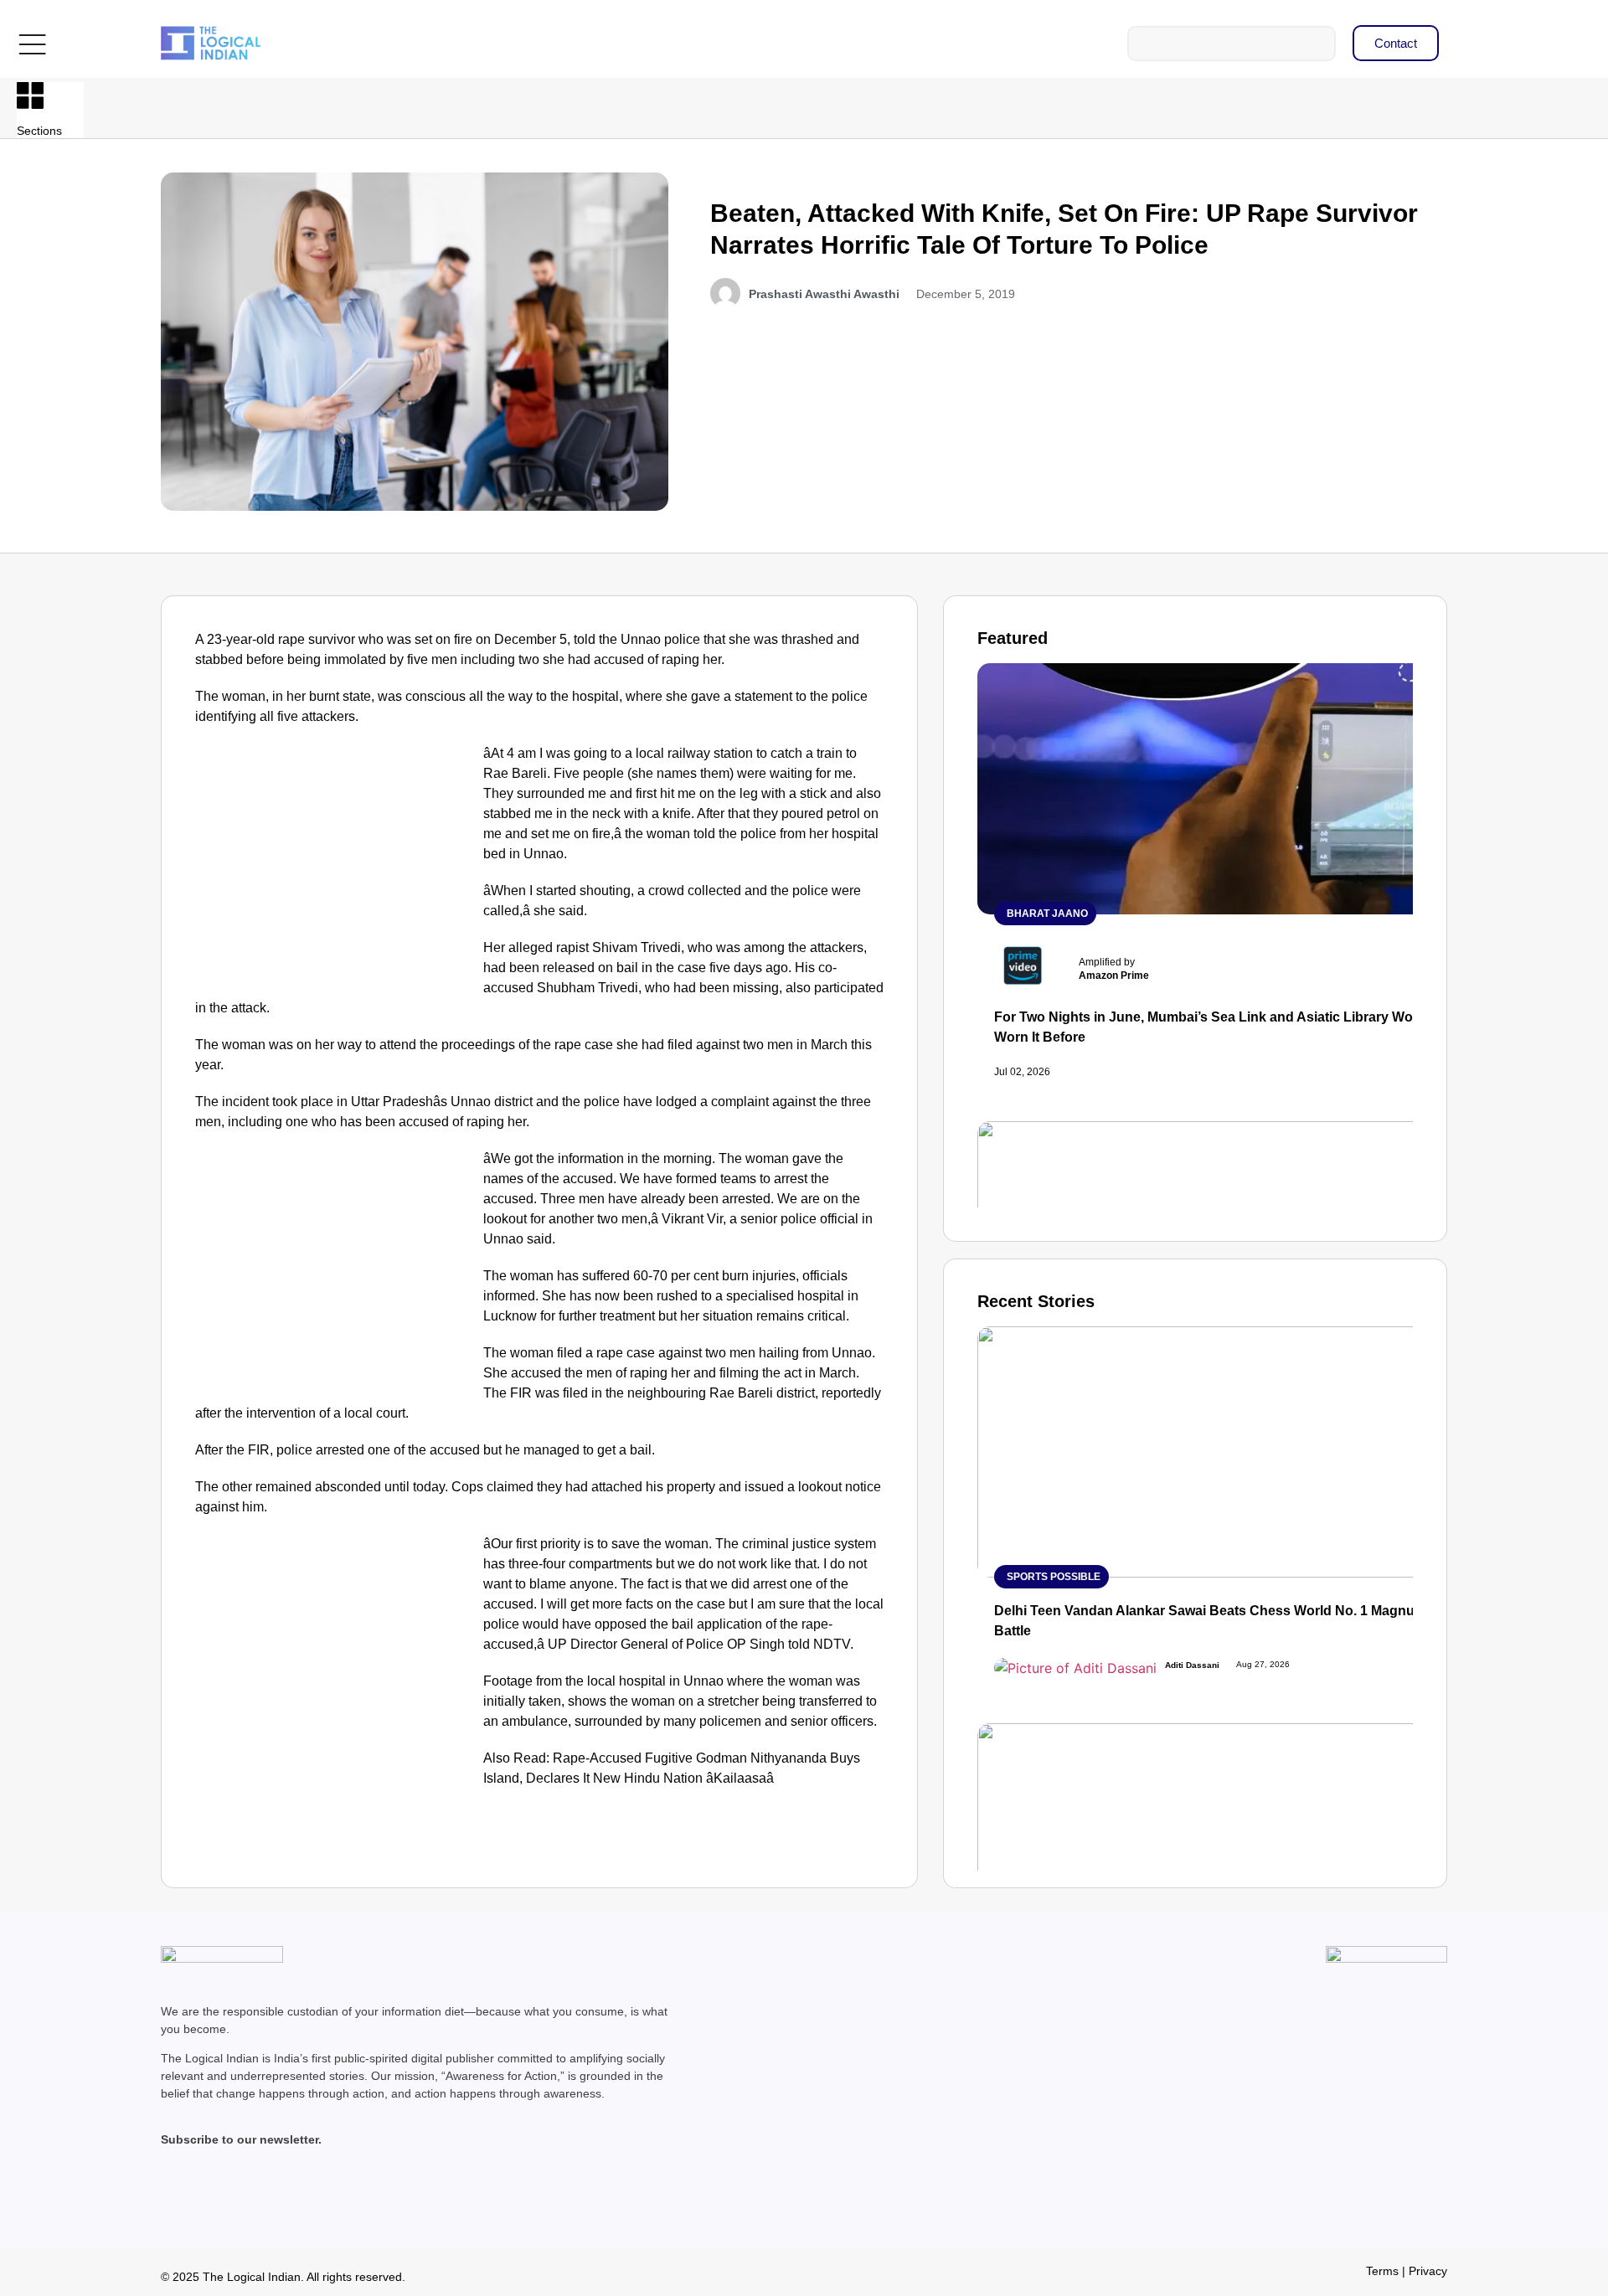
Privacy (1428, 2271)
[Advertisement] (336, 867)
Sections (39, 131)
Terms (1382, 2271)
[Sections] (30, 95)
